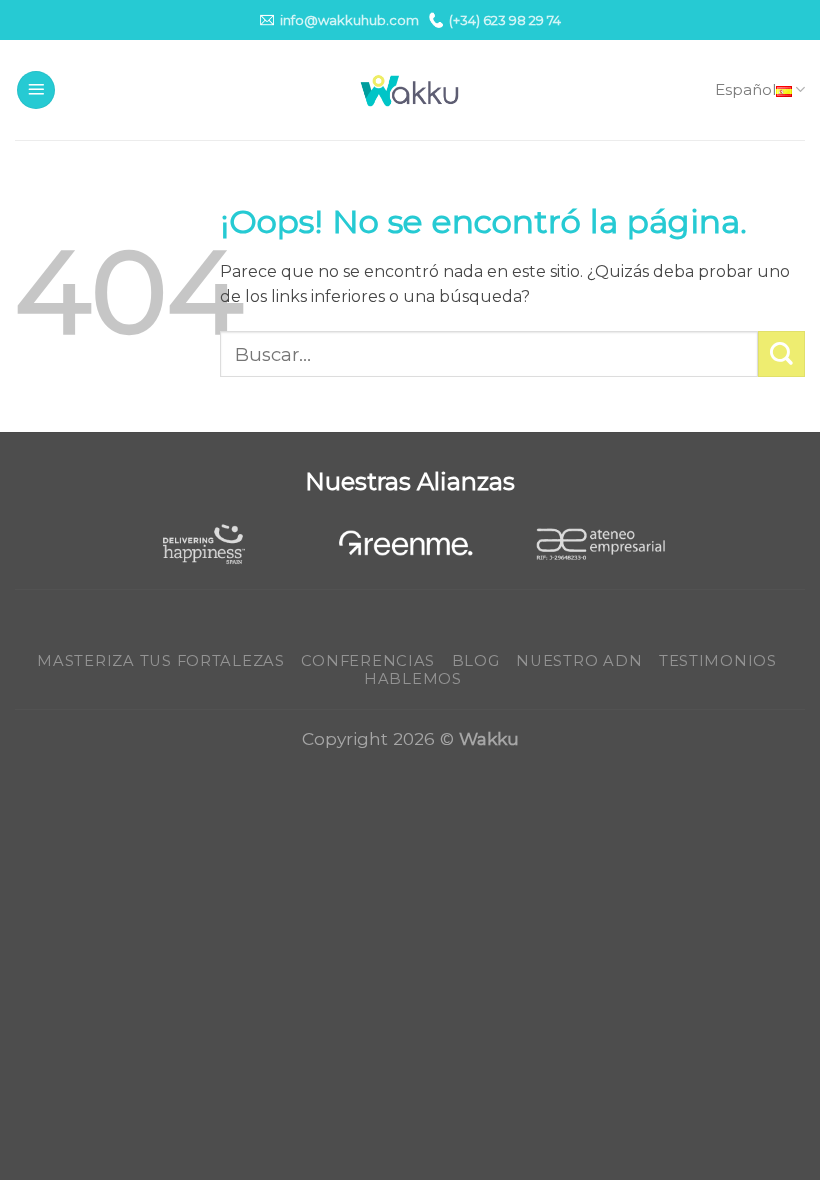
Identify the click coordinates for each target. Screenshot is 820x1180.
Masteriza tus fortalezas (161, 661)
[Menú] (36, 90)
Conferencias (368, 661)
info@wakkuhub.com (349, 20)
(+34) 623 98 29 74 (505, 20)
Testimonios (718, 661)
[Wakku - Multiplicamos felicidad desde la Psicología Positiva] (410, 90)
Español (745, 89)
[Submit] (781, 354)
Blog (476, 661)
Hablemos (413, 679)
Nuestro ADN (579, 661)
